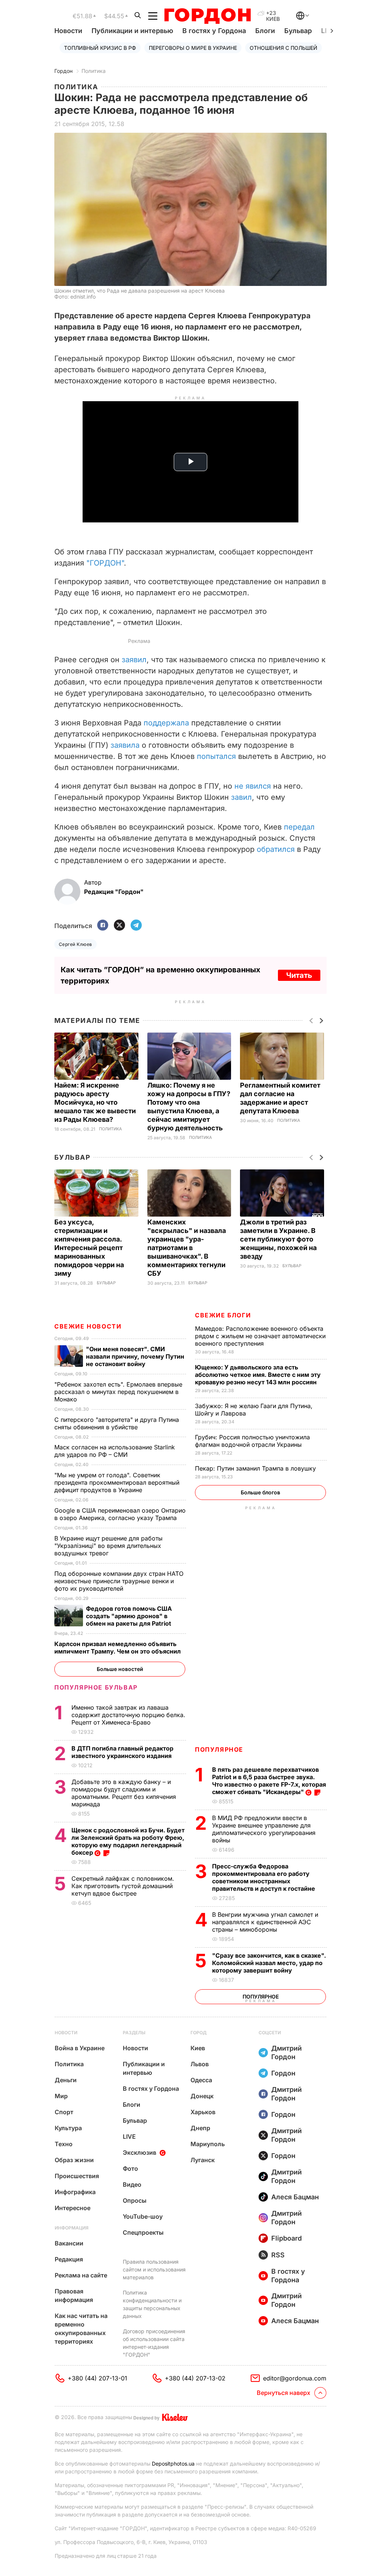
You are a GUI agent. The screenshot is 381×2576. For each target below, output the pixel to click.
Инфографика (75, 2192)
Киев (198, 2048)
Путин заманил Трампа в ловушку (256, 1468)
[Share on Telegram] (136, 926)
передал (299, 827)
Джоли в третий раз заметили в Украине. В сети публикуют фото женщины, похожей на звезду (278, 1239)
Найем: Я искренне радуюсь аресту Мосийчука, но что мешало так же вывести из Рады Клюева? (95, 1102)
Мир (61, 2096)
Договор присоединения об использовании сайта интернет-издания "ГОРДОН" (154, 2343)
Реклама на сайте (81, 2275)
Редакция (69, 2259)
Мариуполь (208, 2144)
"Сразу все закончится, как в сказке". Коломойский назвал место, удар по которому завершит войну (269, 1963)
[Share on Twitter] (119, 926)
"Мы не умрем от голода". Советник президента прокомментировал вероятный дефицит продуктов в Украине (117, 1482)
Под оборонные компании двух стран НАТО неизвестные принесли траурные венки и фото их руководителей (119, 1581)
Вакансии (69, 2243)
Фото (130, 2168)
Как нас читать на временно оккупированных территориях (81, 2329)
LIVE (129, 2137)
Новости (68, 31)
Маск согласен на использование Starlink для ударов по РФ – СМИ (115, 1451)
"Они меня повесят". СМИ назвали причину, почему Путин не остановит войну (135, 1356)
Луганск (203, 2160)
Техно (64, 2144)
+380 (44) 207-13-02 (195, 2378)
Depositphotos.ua (173, 2464)
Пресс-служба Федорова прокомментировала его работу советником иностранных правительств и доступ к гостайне (264, 1877)
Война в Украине (80, 2048)
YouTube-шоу (143, 2216)
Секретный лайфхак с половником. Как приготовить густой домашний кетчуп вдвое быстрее (123, 1886)
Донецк (202, 2096)
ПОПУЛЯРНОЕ (219, 1749)
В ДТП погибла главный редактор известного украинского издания (122, 1752)
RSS (278, 2255)
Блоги (265, 31)
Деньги (66, 2080)
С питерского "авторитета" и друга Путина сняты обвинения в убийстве (117, 1423)
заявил (134, 660)
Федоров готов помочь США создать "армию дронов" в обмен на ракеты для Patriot (129, 1616)
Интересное (73, 2208)
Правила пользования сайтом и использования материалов (154, 2269)
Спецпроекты (143, 2232)
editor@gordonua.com (295, 2378)
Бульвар (298, 31)
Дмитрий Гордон (286, 2052)
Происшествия (77, 2176)
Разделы (134, 2033)
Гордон (63, 71)
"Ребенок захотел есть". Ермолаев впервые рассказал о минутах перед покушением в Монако (118, 1392)
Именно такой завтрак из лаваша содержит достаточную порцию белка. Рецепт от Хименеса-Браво (128, 1715)
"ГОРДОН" (105, 563)
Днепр (200, 2128)
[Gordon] (207, 16)
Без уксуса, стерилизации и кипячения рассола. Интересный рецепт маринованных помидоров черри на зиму (89, 1248)
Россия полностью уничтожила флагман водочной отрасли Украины (252, 1441)
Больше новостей (120, 1669)
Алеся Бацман (295, 2197)
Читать (299, 975)
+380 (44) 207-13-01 (97, 2378)
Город (198, 2033)
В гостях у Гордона (214, 31)
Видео (132, 2184)
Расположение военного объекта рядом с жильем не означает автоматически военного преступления (260, 1336)
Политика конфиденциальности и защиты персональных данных (152, 2304)
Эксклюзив (140, 2152)
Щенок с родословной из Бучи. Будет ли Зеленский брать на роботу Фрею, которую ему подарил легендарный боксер (128, 1841)
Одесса (201, 2080)
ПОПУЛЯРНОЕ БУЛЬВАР (96, 1687)
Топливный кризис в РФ (100, 48)
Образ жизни (74, 2160)
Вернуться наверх (284, 2393)
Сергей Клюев (76, 944)
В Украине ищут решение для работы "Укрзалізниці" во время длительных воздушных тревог (108, 1546)
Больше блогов (260, 1492)
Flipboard (286, 2238)
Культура (68, 2128)
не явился (253, 786)
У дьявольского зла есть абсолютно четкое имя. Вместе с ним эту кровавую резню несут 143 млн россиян (258, 1375)
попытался (216, 756)
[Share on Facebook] (103, 926)
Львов (200, 2064)
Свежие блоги (223, 1315)
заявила (125, 745)
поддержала (166, 723)
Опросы (135, 2200)
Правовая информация (74, 2295)
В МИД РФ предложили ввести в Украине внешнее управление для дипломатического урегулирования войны (264, 1829)
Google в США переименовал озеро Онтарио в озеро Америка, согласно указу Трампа (120, 1514)
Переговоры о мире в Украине (193, 48)
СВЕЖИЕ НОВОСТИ (88, 1326)
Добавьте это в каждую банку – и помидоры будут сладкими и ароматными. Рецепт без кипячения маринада (124, 1793)
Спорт (64, 2112)
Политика (94, 71)
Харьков (203, 2112)
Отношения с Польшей (284, 48)
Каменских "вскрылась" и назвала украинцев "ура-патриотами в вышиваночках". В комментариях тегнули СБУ (187, 1248)
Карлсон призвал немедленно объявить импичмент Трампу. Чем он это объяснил (118, 1648)
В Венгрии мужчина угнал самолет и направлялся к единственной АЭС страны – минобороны (265, 1922)
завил (241, 797)
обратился (276, 849)
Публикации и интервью (132, 31)
